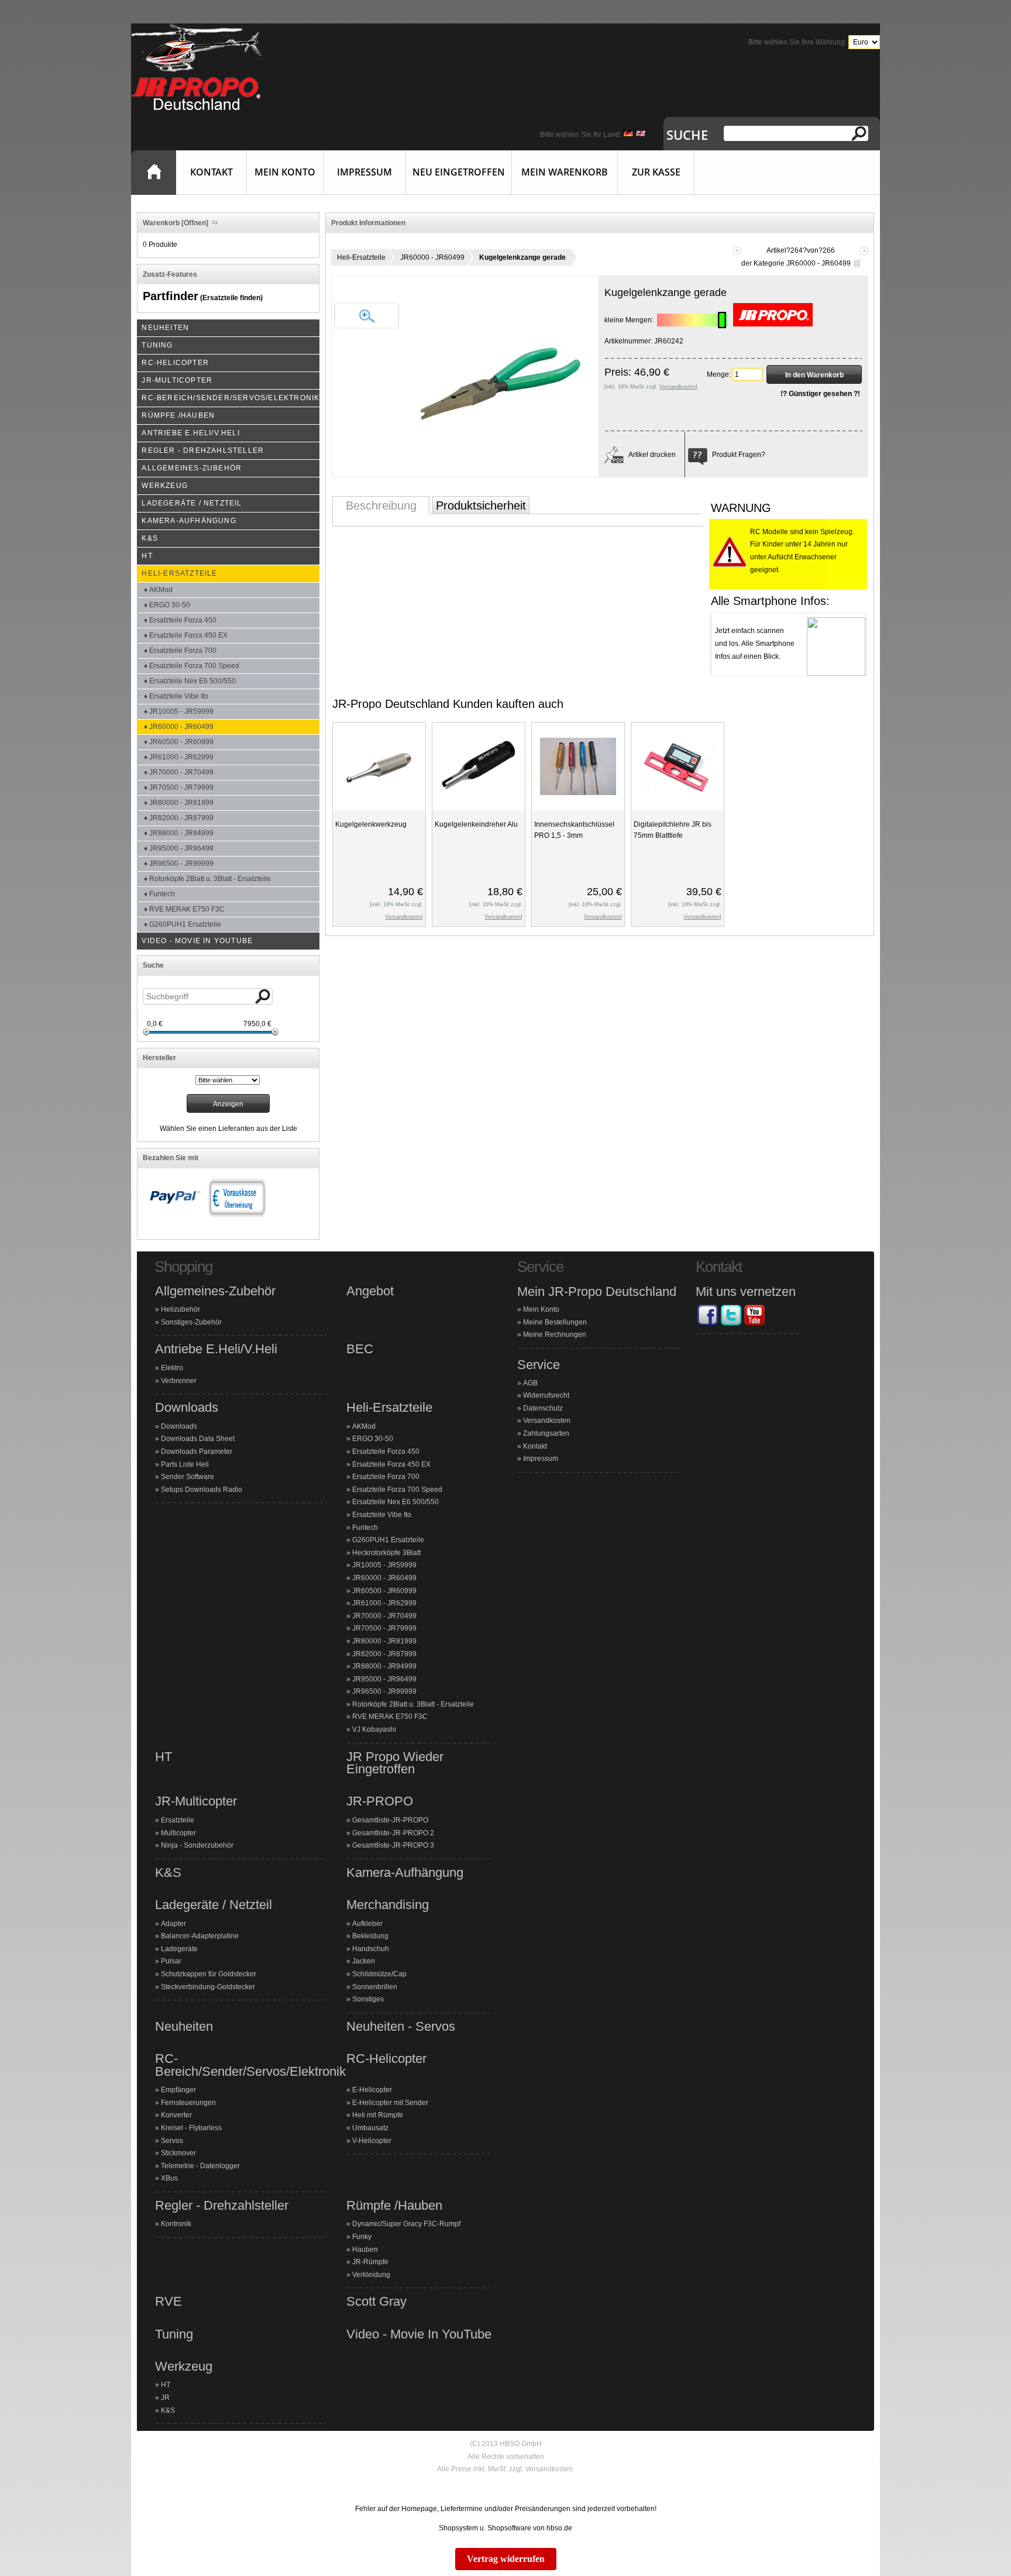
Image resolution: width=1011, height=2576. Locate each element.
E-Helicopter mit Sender (390, 2103)
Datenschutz (543, 1408)
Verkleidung (371, 2275)
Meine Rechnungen (555, 1335)
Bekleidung (370, 1936)
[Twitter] (731, 1325)
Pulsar (171, 1961)
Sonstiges (368, 1999)
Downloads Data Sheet (198, 1439)
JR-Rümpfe (370, 2262)
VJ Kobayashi (374, 1729)
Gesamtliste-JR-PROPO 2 (393, 1833)
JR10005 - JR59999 (384, 1565)
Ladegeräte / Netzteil (214, 1905)
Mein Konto (285, 172)
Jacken (364, 1961)
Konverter (176, 2115)
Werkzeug (184, 2367)
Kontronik (176, 2224)
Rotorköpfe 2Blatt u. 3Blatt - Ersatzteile (413, 1704)
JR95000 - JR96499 (384, 1679)
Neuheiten (184, 2027)
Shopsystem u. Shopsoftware (485, 2528)
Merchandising (388, 1905)
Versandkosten (547, 1421)
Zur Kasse (656, 172)
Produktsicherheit (481, 505)
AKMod (364, 1426)
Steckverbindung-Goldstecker (208, 1987)
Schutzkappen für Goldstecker (209, 1974)
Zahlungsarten (546, 1433)
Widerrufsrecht (546, 1395)
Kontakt (212, 172)
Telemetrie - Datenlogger (200, 2166)
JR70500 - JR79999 (384, 1628)
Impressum (364, 172)
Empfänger (178, 2090)
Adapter (173, 1924)
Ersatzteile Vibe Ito (382, 1515)
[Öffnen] (194, 223)
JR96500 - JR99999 (384, 1691)
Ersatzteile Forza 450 (386, 1452)
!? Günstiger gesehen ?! (820, 394)
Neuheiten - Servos (401, 2027)
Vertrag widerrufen (506, 2559)
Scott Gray (376, 2302)
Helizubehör (180, 1309)
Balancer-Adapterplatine (200, 1936)
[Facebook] (707, 1325)
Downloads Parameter (197, 1452)
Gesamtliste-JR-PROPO (390, 1820)
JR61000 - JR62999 (384, 1603)
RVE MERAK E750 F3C (390, 1717)
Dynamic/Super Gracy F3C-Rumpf (406, 2224)
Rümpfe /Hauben (394, 2206)
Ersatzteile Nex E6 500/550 (396, 1502)
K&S (168, 1873)
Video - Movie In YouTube (419, 2334)
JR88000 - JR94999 (384, 1666)
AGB (530, 1383)
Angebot (370, 1291)
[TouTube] (754, 1325)
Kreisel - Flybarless (191, 2128)
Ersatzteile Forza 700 (386, 1477)
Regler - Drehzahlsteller (222, 2206)
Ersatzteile (178, 1820)
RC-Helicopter (386, 2059)
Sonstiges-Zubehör (191, 1322)
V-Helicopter (372, 2141)
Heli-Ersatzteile (361, 257)
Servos (172, 2141)
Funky (362, 2237)
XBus (169, 2178)
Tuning (174, 2334)
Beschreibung (381, 505)
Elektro (172, 1368)
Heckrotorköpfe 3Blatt (386, 1553)
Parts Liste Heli (185, 1464)
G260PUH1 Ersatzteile (388, 1540)
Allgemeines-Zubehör (215, 1291)
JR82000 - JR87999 (384, 1654)
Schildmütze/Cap (379, 1974)
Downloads (187, 1408)
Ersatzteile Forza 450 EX (391, 1464)
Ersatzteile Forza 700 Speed (397, 1490)
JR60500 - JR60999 (384, 1591)
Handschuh (371, 1949)
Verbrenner (179, 1381)
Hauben (365, 2250)
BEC (360, 1349)
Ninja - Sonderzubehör (197, 1845)
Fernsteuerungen (188, 2103)
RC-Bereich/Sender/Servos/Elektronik (250, 2065)
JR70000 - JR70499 (384, 1616)
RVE (168, 2302)
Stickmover (178, 2153)
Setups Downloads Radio (202, 1490)
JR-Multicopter (196, 1801)
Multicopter (178, 1833)
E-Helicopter (372, 2090)
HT (164, 1757)
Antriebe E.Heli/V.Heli (216, 1349)
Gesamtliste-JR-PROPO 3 (393, 1845)
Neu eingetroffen (459, 172)
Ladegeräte (179, 1949)
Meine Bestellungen (555, 1322)
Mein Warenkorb (565, 172)
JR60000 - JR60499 (432, 257)
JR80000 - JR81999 (384, 1641)
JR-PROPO (380, 1801)
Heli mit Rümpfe (378, 2115)
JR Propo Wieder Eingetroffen (395, 1763)
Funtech (365, 1528)
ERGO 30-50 (373, 1439)
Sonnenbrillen (375, 1987)
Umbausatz (370, 2128)
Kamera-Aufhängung (405, 1873)
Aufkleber (367, 1924)
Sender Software (188, 1477)
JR (165, 2398)
